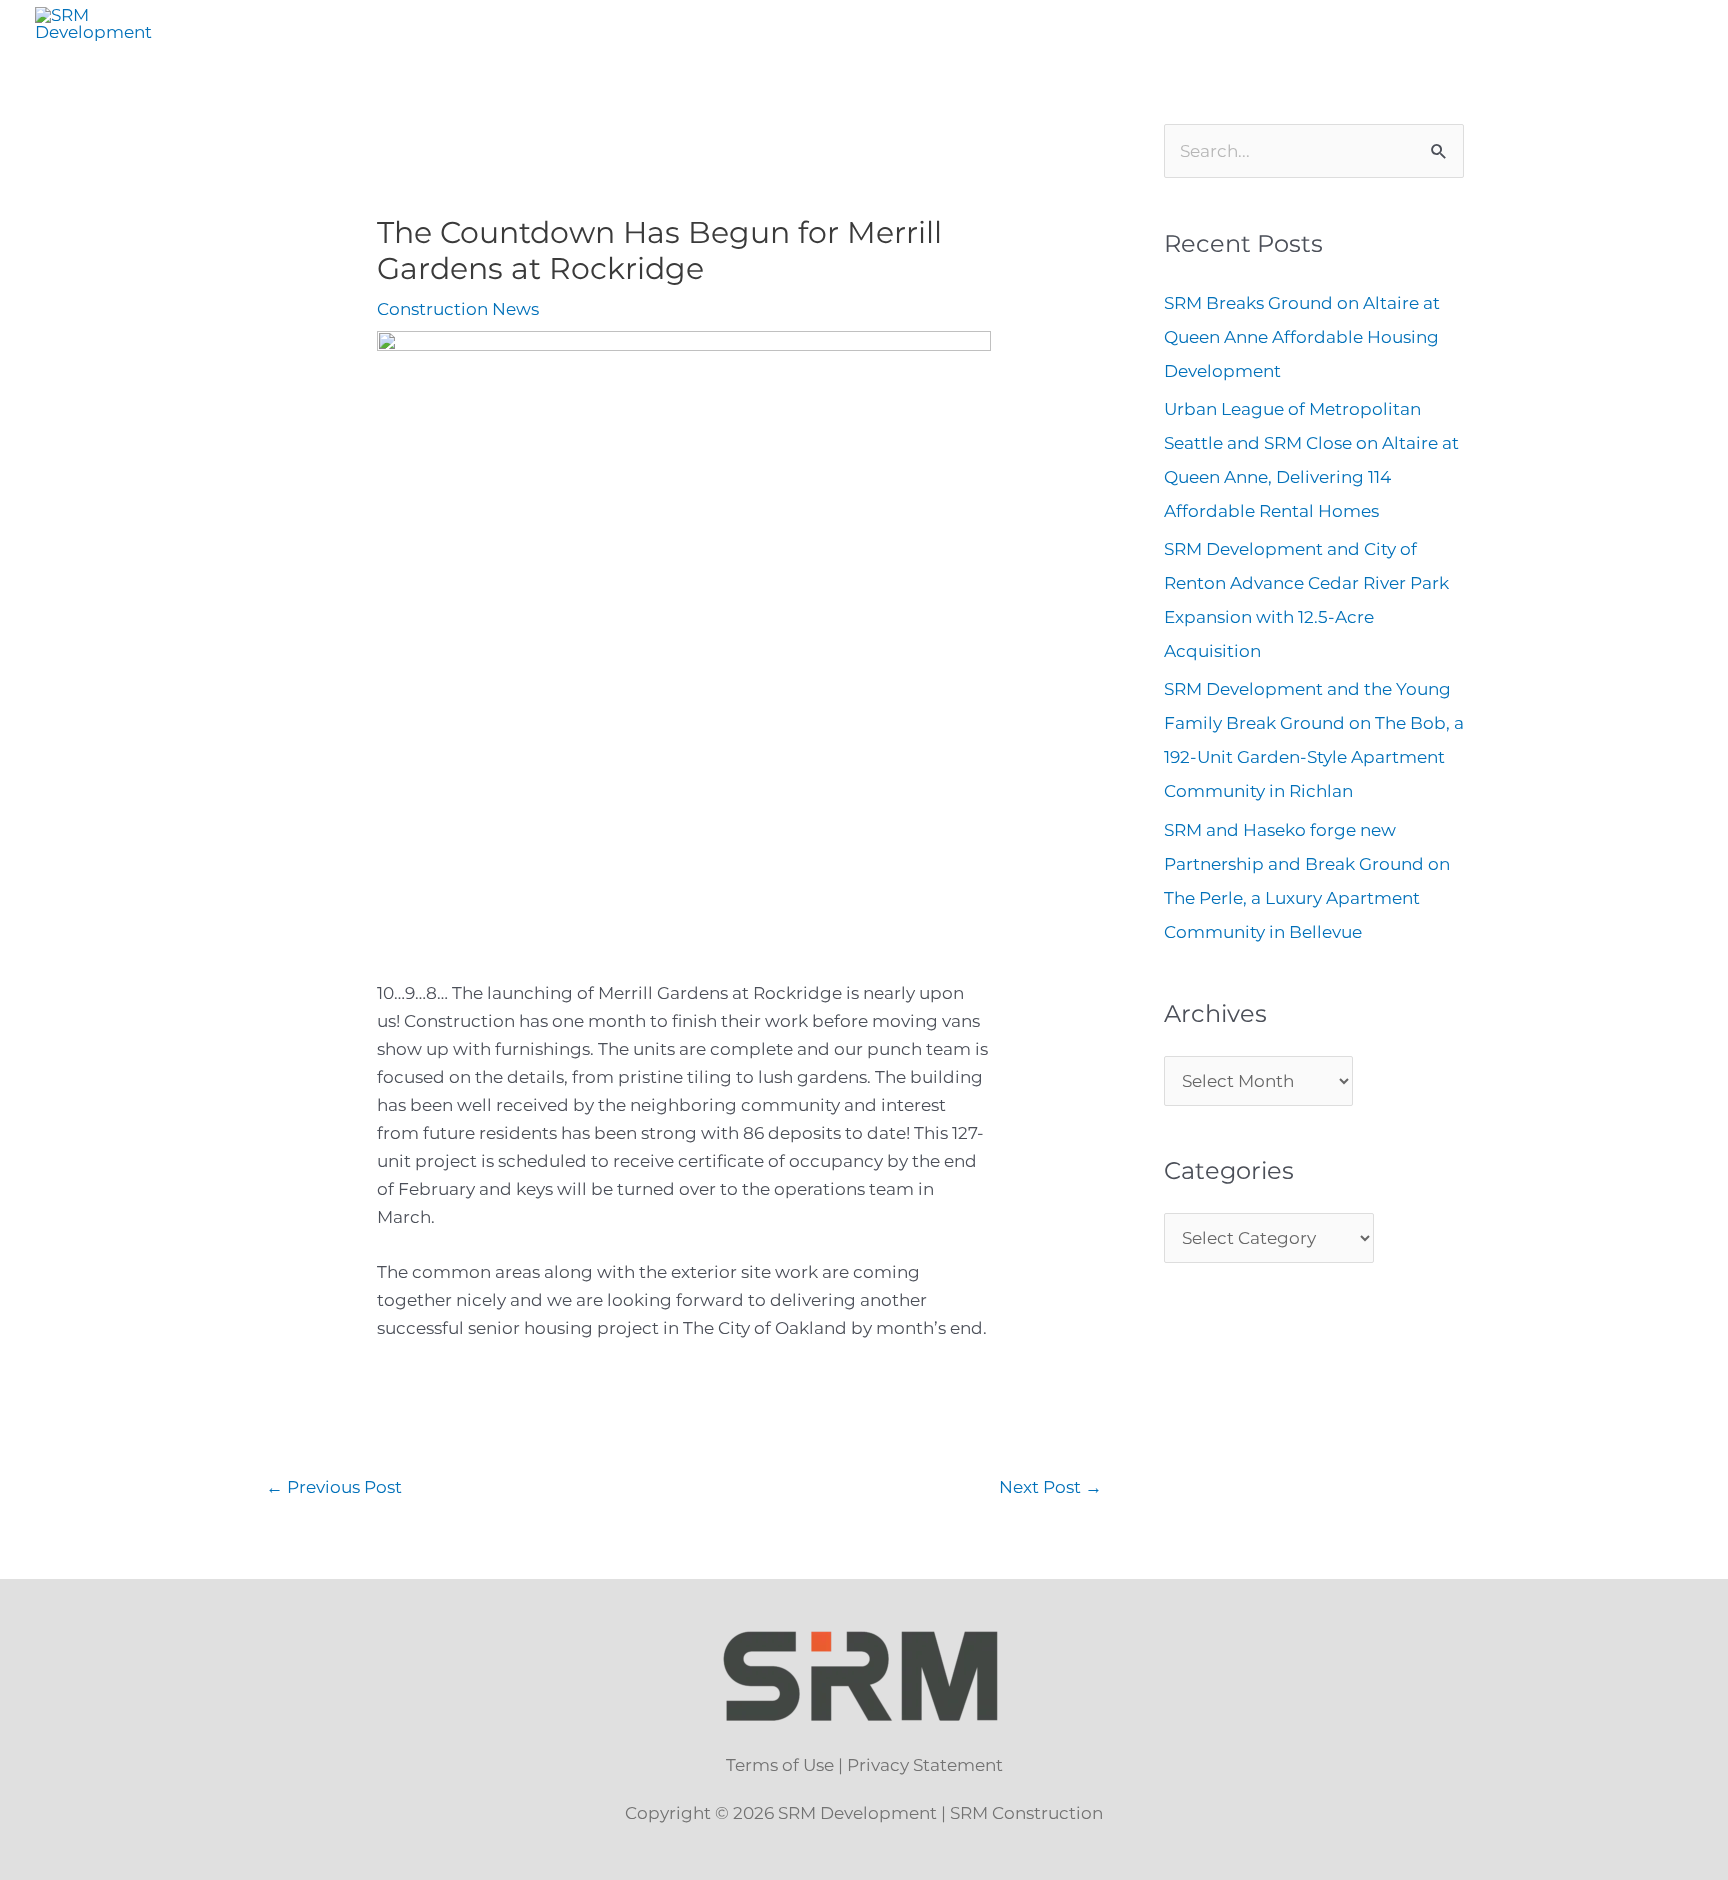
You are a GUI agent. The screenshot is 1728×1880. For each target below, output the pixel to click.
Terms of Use (780, 1765)
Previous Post (334, 1487)
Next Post (1050, 1487)
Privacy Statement (925, 1765)
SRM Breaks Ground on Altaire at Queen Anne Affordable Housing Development (1302, 337)
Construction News (458, 309)
